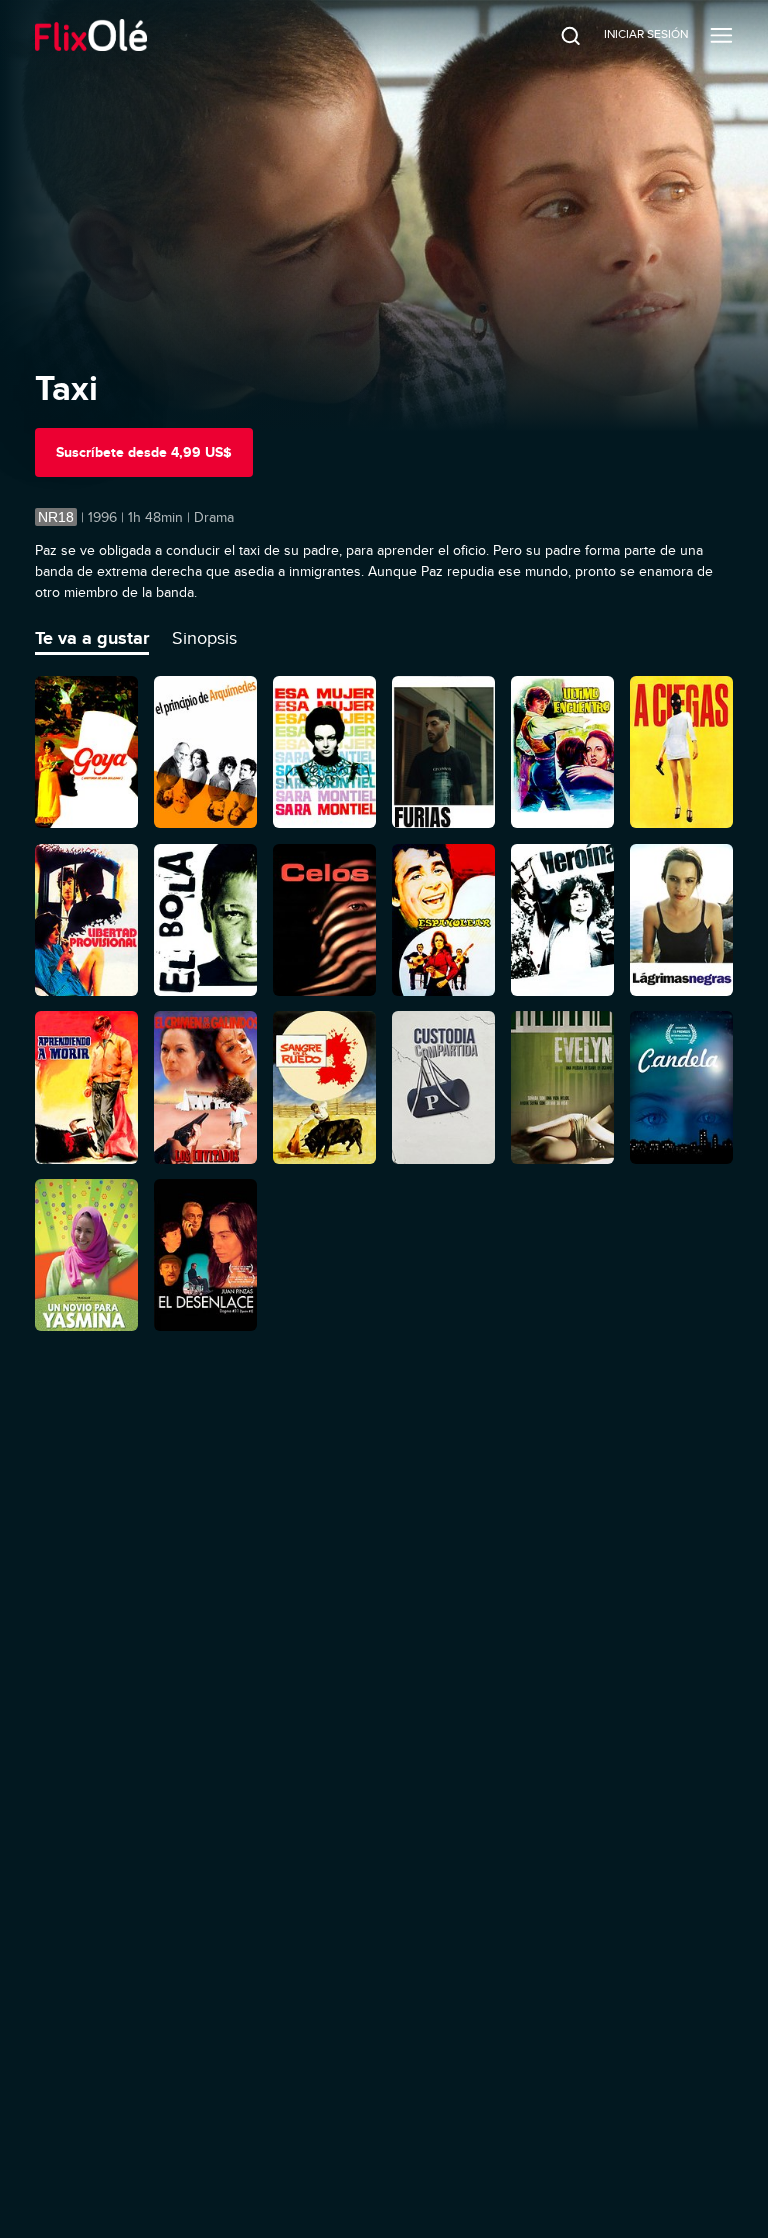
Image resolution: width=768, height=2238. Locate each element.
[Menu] (721, 35)
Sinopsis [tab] (204, 638)
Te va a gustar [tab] (92, 638)
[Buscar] (557, 35)
